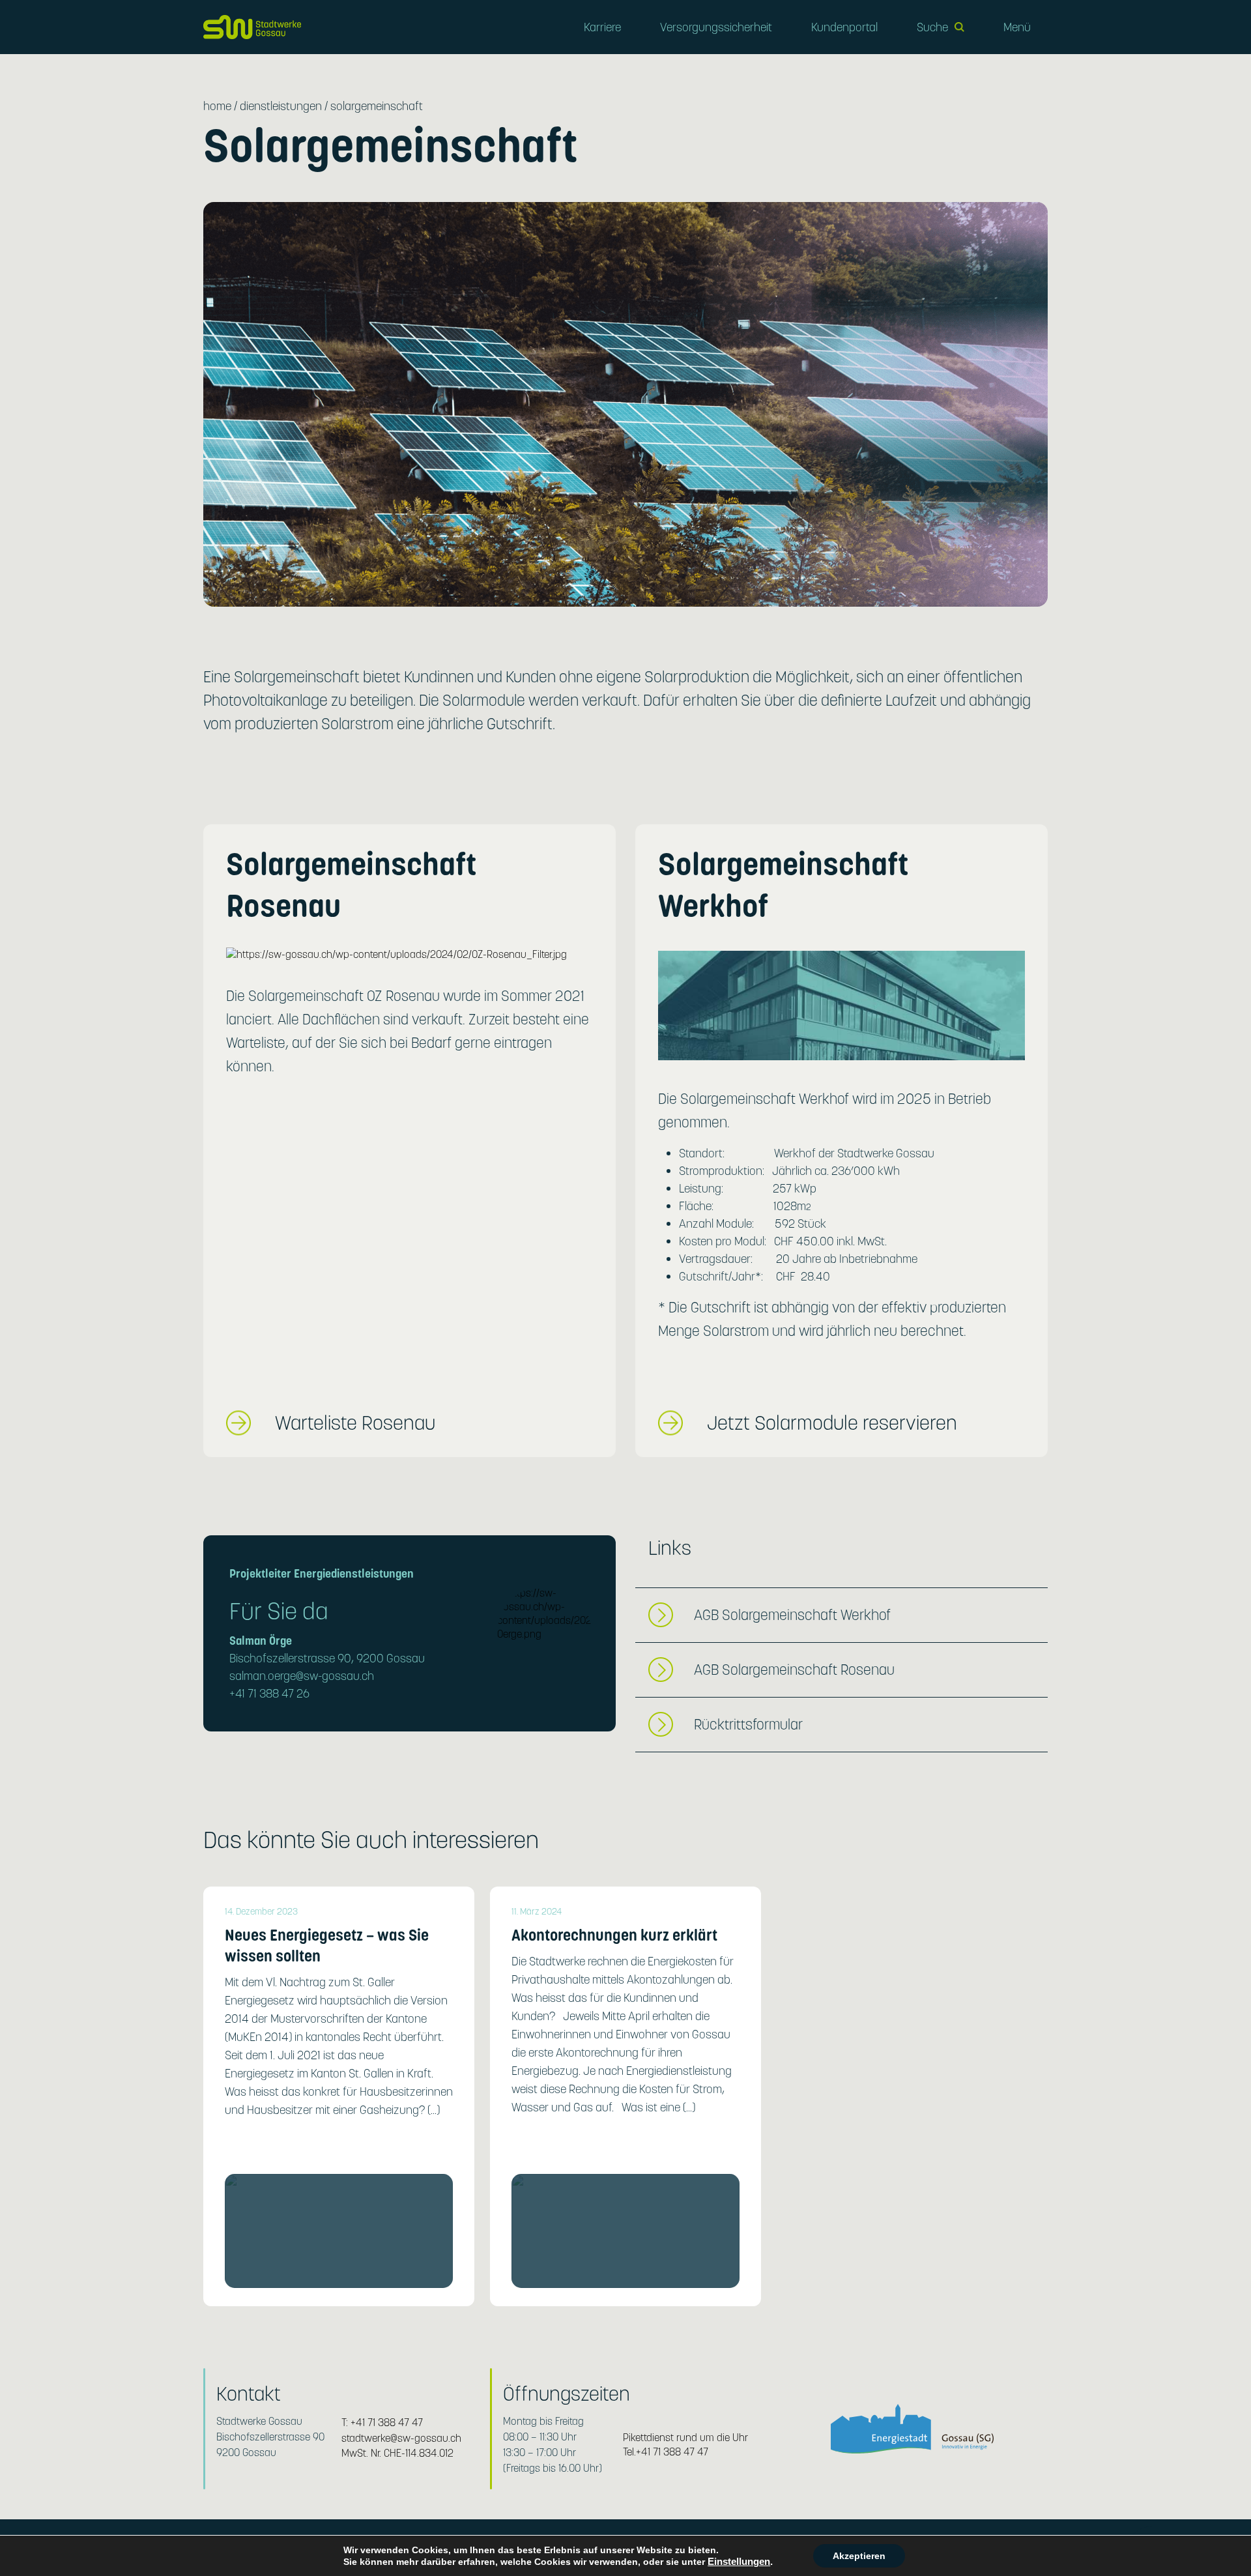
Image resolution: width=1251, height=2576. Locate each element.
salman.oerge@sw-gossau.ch (302, 1676)
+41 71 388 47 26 (269, 1693)
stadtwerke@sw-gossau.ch (401, 2438)
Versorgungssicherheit (716, 27)
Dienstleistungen (281, 106)
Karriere (602, 27)
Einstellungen (739, 2562)
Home (217, 106)
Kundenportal (844, 27)
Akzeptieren (859, 2556)
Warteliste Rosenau (355, 1423)
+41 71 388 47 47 (387, 2423)
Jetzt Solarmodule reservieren (832, 1423)
